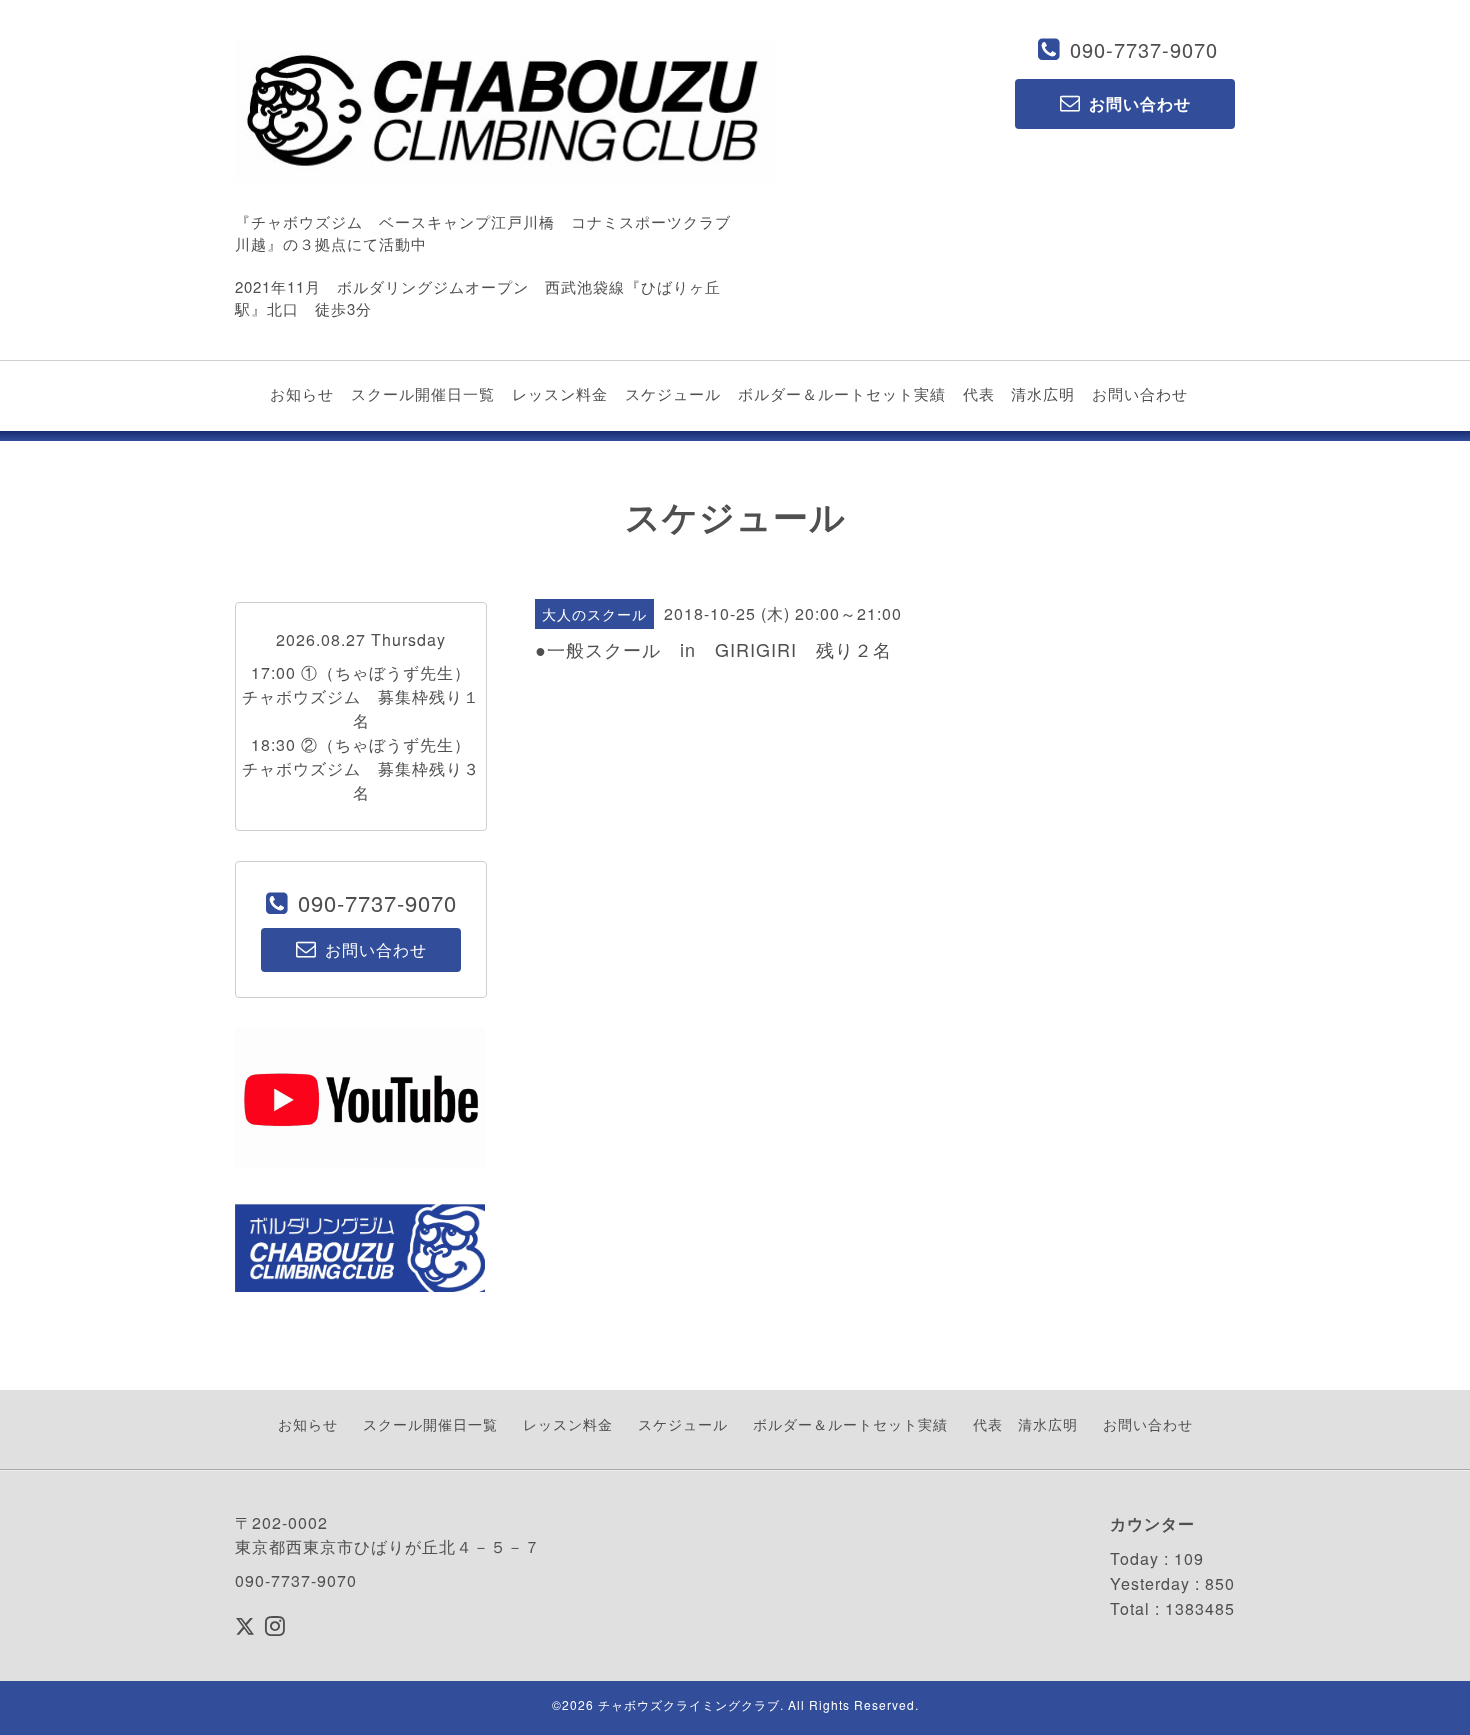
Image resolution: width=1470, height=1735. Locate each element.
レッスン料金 (560, 393)
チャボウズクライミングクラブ (689, 1704)
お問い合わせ (1140, 393)
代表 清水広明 (1019, 393)
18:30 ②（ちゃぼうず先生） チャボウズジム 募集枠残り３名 (365, 768)
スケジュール (673, 393)
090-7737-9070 (1144, 49)
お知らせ (302, 393)
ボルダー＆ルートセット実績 (842, 393)
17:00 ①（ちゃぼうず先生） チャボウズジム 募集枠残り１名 (365, 696)
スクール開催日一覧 (423, 393)
